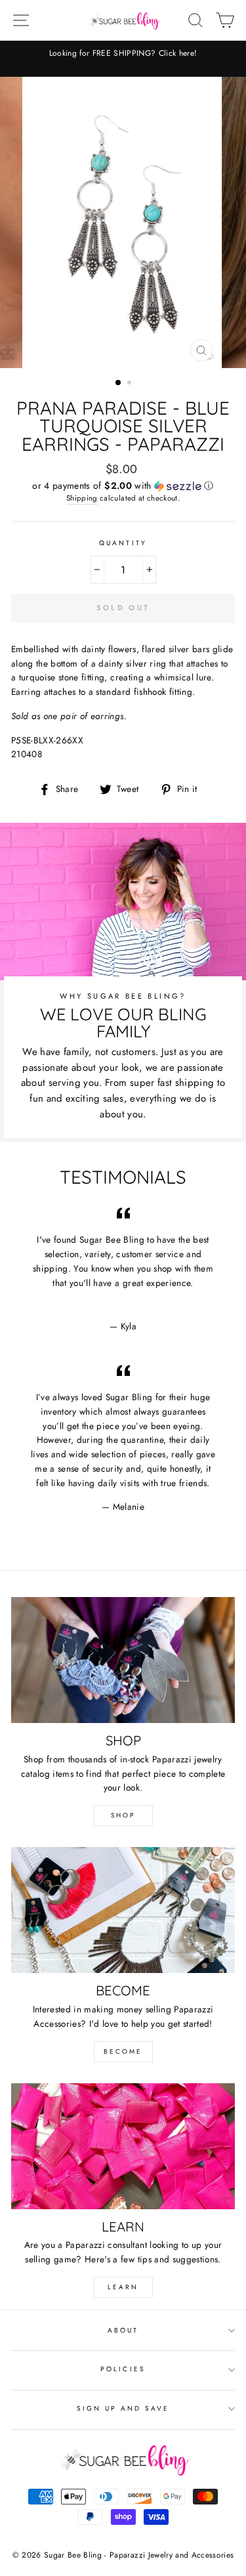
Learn (123, 2287)
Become (123, 2051)
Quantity (123, 543)
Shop (123, 1815)
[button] (123, 486)
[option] (123, 222)
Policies (123, 2369)
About (123, 2330)
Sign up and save (123, 2408)
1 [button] (119, 383)
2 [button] (131, 384)
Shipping (82, 498)
